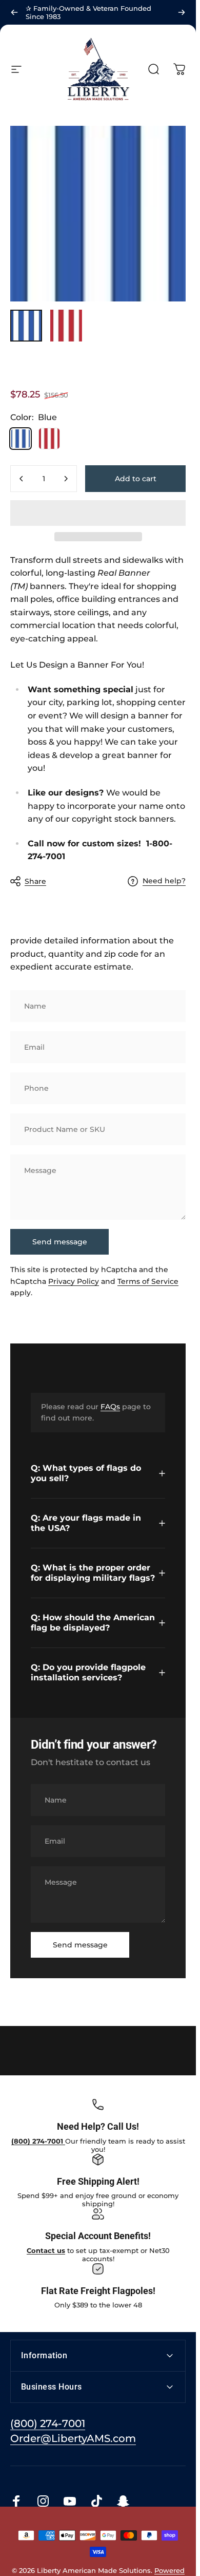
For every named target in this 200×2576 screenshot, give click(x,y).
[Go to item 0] (26, 326)
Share (35, 881)
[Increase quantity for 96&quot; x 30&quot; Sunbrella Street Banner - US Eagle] (66, 479)
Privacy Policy (74, 1281)
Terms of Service (148, 1281)
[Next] (182, 12)
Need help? (164, 881)
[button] (98, 513)
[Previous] (14, 12)
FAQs (110, 1407)
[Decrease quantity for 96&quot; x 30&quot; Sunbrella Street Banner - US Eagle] (22, 479)
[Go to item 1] (66, 326)
